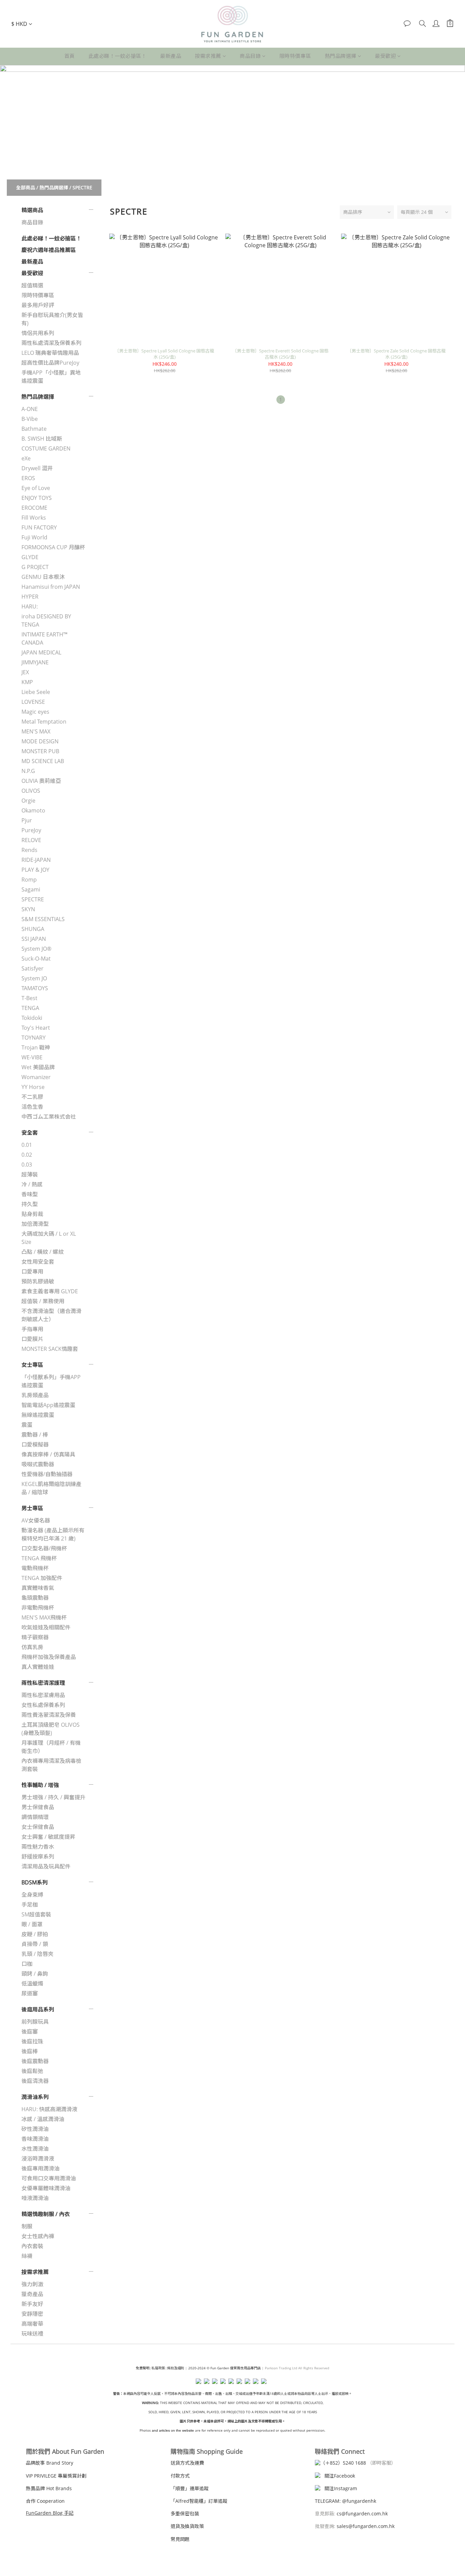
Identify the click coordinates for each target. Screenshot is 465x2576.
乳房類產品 (35, 1395)
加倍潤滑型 (35, 1224)
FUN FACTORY (39, 527)
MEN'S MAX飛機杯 (44, 1617)
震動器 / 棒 (35, 1435)
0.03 (27, 1165)
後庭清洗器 (35, 2081)
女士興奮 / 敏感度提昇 (48, 1837)
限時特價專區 (295, 56)
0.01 (27, 1145)
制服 (27, 2226)
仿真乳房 (32, 1647)
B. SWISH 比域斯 (42, 439)
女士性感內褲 (38, 2236)
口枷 (27, 1964)
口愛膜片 (32, 1339)
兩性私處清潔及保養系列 (51, 343)
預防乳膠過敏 (38, 1281)
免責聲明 (143, 2368)
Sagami (31, 889)
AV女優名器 (36, 1520)
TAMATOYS (35, 988)
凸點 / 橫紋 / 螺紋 (43, 1252)
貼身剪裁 (32, 1214)
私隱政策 (158, 2368)
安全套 (30, 1133)
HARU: (30, 606)
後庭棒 (30, 2051)
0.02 (27, 1155)
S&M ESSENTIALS (43, 919)
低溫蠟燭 (32, 1984)
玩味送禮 (32, 2334)
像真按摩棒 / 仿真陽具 (48, 1454)
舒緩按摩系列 (38, 1856)
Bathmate (34, 429)
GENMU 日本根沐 (43, 577)
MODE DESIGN (40, 741)
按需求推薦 (208, 56)
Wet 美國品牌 (38, 1067)
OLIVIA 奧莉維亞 (41, 781)
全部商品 (26, 187)
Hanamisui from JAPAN (51, 587)
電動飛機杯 (35, 1568)
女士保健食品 (38, 1827)
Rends (29, 850)
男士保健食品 (38, 1807)
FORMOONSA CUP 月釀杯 (53, 547)
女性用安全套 (38, 1262)
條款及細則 (176, 2368)
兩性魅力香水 (38, 1847)
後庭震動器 (35, 2061)
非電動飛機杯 (38, 1608)
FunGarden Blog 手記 (50, 2513)
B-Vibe (30, 419)
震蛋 (27, 1425)
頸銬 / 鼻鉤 (35, 1974)
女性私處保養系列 (43, 1705)
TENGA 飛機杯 (39, 1558)
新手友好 (32, 2304)
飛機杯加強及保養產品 (49, 1657)
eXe (26, 458)
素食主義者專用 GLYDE (50, 1291)
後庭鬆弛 (32, 2071)
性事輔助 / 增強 (40, 1785)
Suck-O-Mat (36, 959)
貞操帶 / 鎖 (35, 1944)
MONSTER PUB (40, 751)
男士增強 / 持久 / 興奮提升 (53, 1797)
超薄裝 (30, 1174)
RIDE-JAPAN (36, 860)
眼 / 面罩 (32, 1924)
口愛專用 (32, 1271)
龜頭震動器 (35, 1598)
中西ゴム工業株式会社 (49, 1117)
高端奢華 (32, 2324)
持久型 (30, 1204)
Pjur (27, 820)
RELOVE (31, 840)
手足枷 (30, 1905)
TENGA (30, 1008)
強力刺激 (32, 2284)
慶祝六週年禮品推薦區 (49, 250)
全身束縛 (32, 1895)
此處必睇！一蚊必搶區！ (118, 56)
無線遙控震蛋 (38, 1415)
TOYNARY (34, 1038)
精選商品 (32, 210)
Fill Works (34, 518)
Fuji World (34, 537)
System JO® (36, 949)
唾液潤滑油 (35, 2198)
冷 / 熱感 (32, 1184)
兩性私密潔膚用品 (43, 1695)
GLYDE (30, 557)
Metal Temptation (44, 722)
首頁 (70, 56)
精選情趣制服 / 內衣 (46, 2214)
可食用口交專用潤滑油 (49, 2178)
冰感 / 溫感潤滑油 (43, 2119)
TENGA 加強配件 (42, 1578)
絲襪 (27, 2256)
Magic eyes (35, 712)
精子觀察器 (35, 1637)
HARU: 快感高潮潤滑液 (49, 2109)
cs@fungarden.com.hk (362, 2514)
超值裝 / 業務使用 (43, 1301)
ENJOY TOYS (37, 498)
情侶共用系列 (38, 333)
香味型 (30, 1194)
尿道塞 (30, 1993)
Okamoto (33, 810)
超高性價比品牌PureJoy (50, 363)
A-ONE (30, 409)
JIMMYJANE (35, 662)
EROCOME (34, 508)
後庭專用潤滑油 (41, 2168)
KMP (27, 682)
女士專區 (32, 1365)
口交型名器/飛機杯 (44, 1548)
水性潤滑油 (35, 2149)
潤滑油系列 (35, 2097)
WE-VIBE (32, 1057)
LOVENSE (33, 702)
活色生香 (32, 1107)
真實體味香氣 (38, 1588)
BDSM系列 (35, 1882)
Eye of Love (36, 488)
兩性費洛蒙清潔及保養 (49, 1715)
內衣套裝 (32, 2246)
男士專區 (32, 1508)
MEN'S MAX (36, 731)
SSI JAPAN (34, 939)
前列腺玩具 (35, 2022)
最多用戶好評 (38, 305)
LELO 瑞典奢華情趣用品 (50, 353)
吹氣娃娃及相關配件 (46, 1627)
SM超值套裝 (36, 1914)
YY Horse (33, 1087)
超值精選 (32, 285)
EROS (28, 478)
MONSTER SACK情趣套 (50, 1349)
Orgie (28, 801)
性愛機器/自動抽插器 (47, 1474)
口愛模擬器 (35, 1444)
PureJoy (31, 830)
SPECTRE (82, 187)
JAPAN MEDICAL (41, 652)
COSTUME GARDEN (46, 448)
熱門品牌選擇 (341, 56)
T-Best (29, 998)
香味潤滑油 (35, 2139)
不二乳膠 (32, 1097)
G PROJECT (35, 567)
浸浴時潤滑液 (38, 2159)
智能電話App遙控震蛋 (48, 1405)
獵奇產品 (32, 2294)
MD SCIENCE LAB (43, 761)
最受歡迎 (385, 56)
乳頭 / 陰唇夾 (37, 1954)
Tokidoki (32, 1018)
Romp (29, 880)
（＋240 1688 (343, 2463)
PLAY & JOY (35, 870)
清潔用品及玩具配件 (46, 1866)
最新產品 (171, 56)
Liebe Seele (36, 692)
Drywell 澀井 (37, 468)
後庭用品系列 (38, 2009)
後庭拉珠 (32, 2041)
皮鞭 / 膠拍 (35, 1934)
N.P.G (28, 771)
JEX (25, 672)
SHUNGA (33, 929)
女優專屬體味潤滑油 (46, 2188)
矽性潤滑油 (35, 2129)
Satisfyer (33, 968)
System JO (34, 978)
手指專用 (32, 1329)
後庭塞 (30, 2032)
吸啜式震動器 (38, 1464)
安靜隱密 (32, 2314)
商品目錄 (250, 56)
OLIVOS (31, 791)
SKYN (28, 909)
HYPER (30, 597)
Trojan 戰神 (36, 1047)
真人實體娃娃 (38, 1667)
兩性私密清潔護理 (43, 1683)
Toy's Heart (36, 1028)
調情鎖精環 (35, 1817)
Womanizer (36, 1077)
